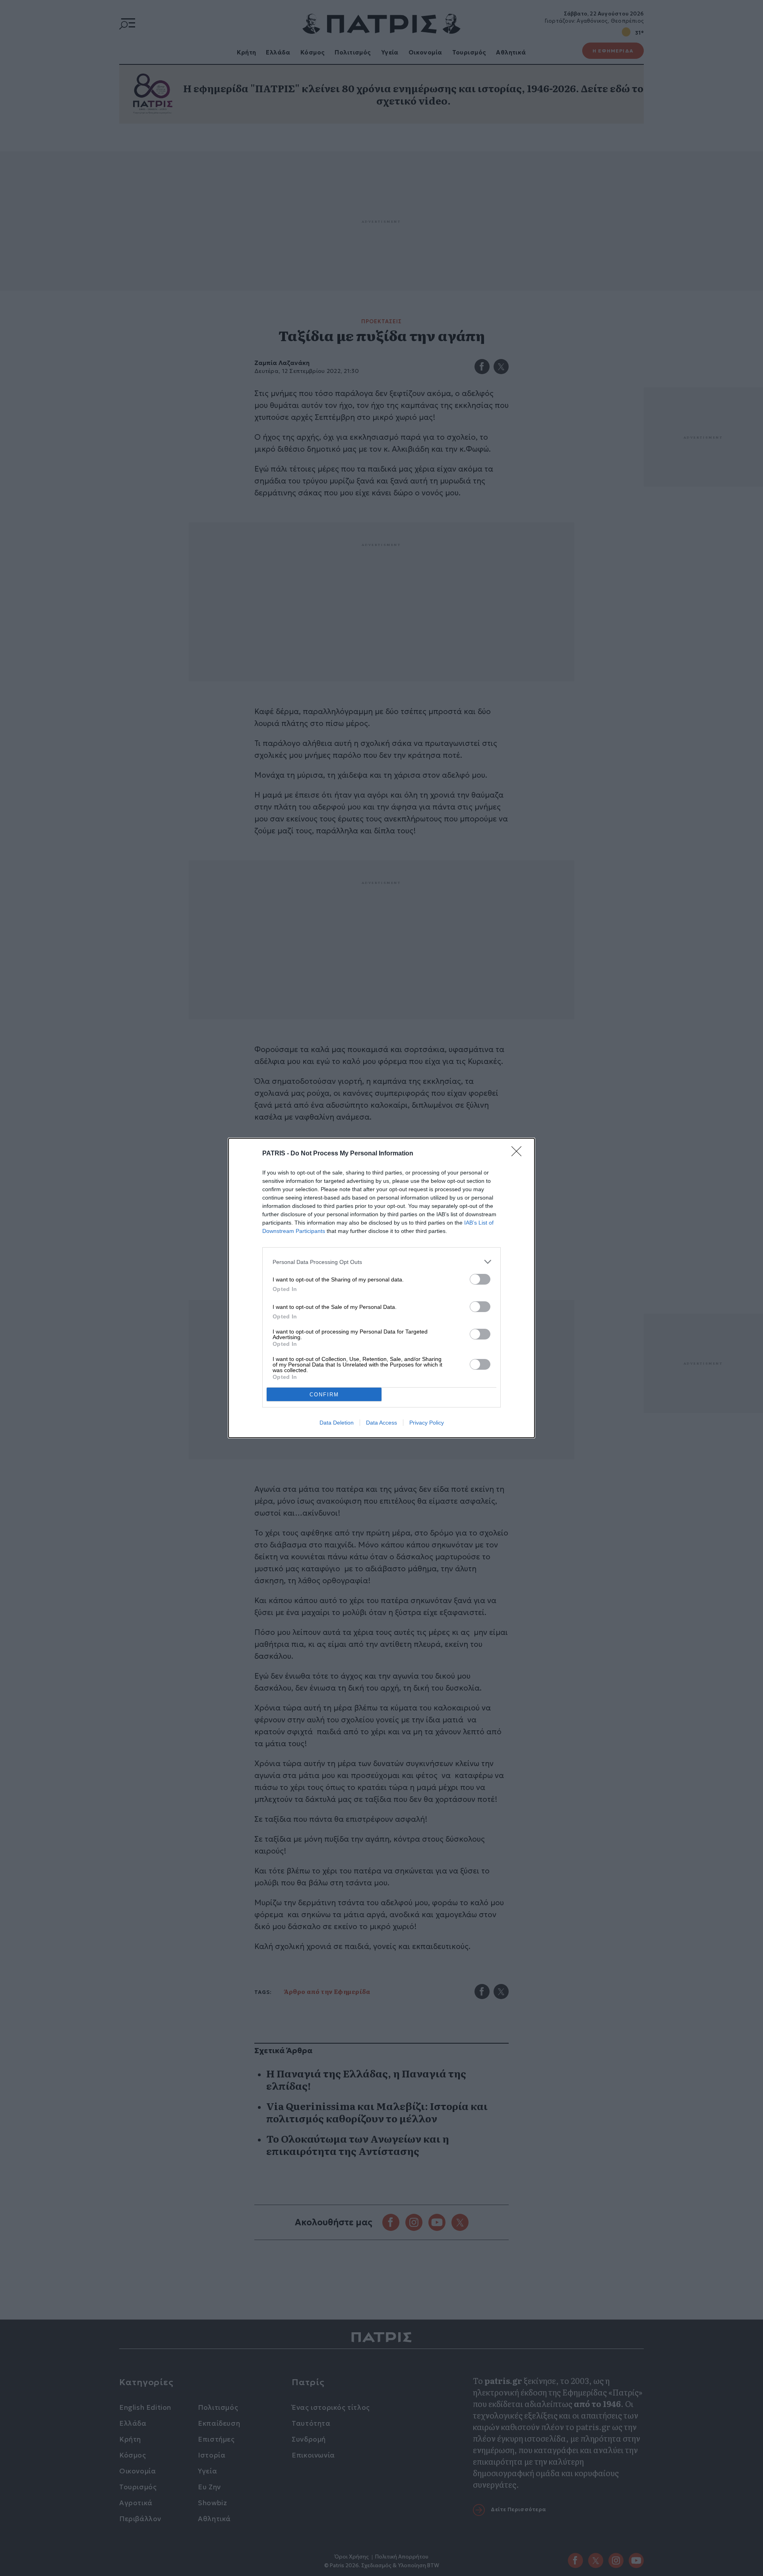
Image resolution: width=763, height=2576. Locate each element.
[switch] (480, 1279)
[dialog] (381, 1288)
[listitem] (381, 1262)
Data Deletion (337, 1423)
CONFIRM (324, 1395)
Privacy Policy (427, 1423)
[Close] (519, 1154)
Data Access (381, 1423)
